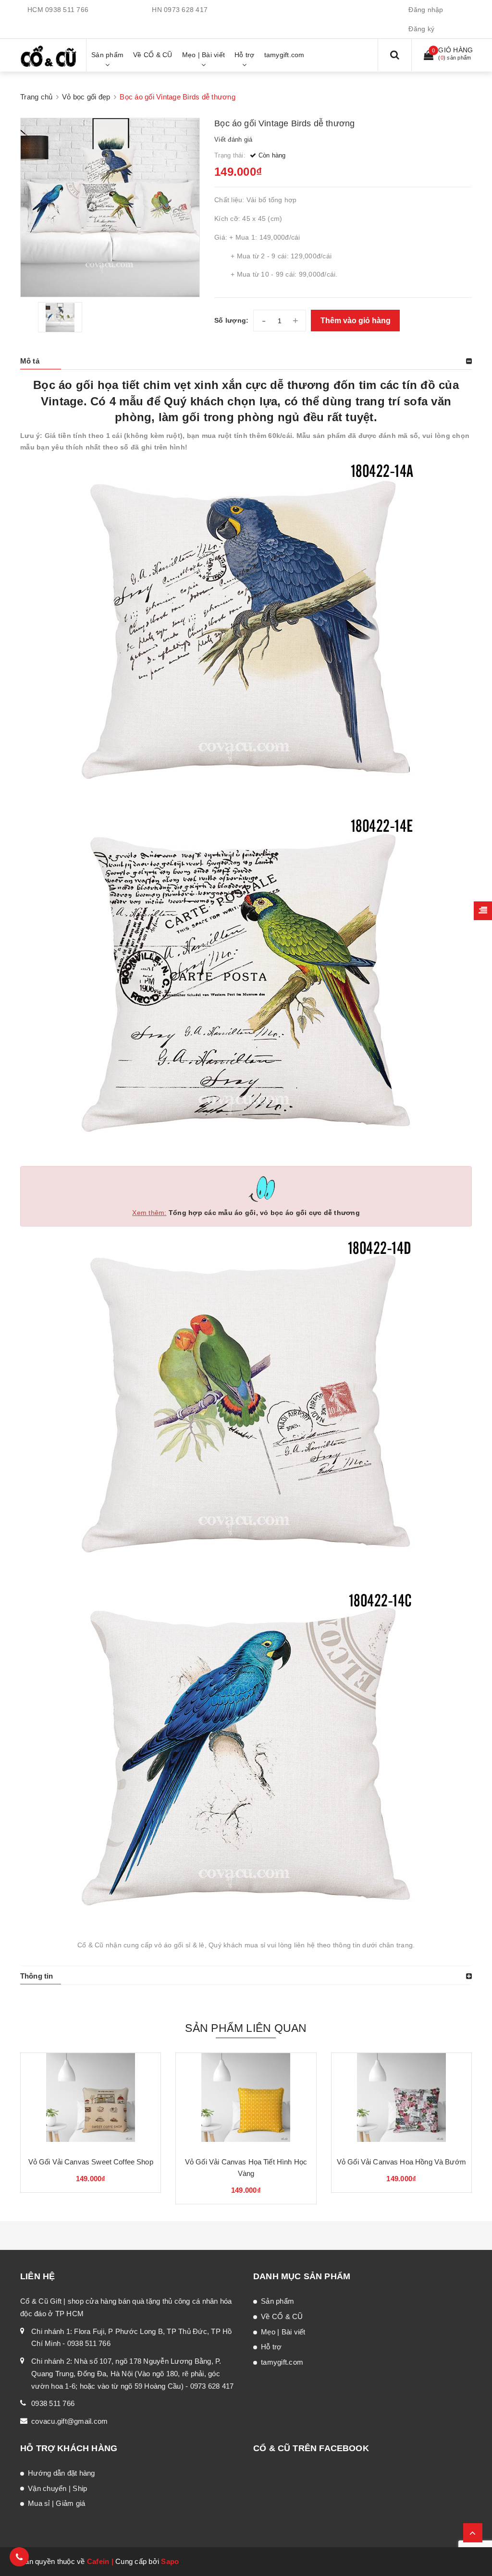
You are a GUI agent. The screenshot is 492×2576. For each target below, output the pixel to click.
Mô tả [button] (30, 361)
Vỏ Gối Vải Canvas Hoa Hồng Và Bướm (401, 2162)
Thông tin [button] (37, 1976)
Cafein (98, 2561)
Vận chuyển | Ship (57, 2488)
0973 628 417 (186, 10)
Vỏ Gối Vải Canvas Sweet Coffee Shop (91, 2162)
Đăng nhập (426, 10)
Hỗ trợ (271, 2347)
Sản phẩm (277, 2301)
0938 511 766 (67, 10)
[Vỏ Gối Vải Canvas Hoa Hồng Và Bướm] (401, 2101)
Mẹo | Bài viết (283, 2332)
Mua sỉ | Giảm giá (56, 2503)
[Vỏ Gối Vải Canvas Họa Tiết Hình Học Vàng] (246, 2101)
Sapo (170, 2561)
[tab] (246, 361)
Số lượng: (231, 320)
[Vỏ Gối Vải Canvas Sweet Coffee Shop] (91, 2101)
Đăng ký (421, 29)
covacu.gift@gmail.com (69, 2421)
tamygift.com (282, 2362)
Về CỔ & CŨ (282, 2316)
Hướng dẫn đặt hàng (61, 2473)
